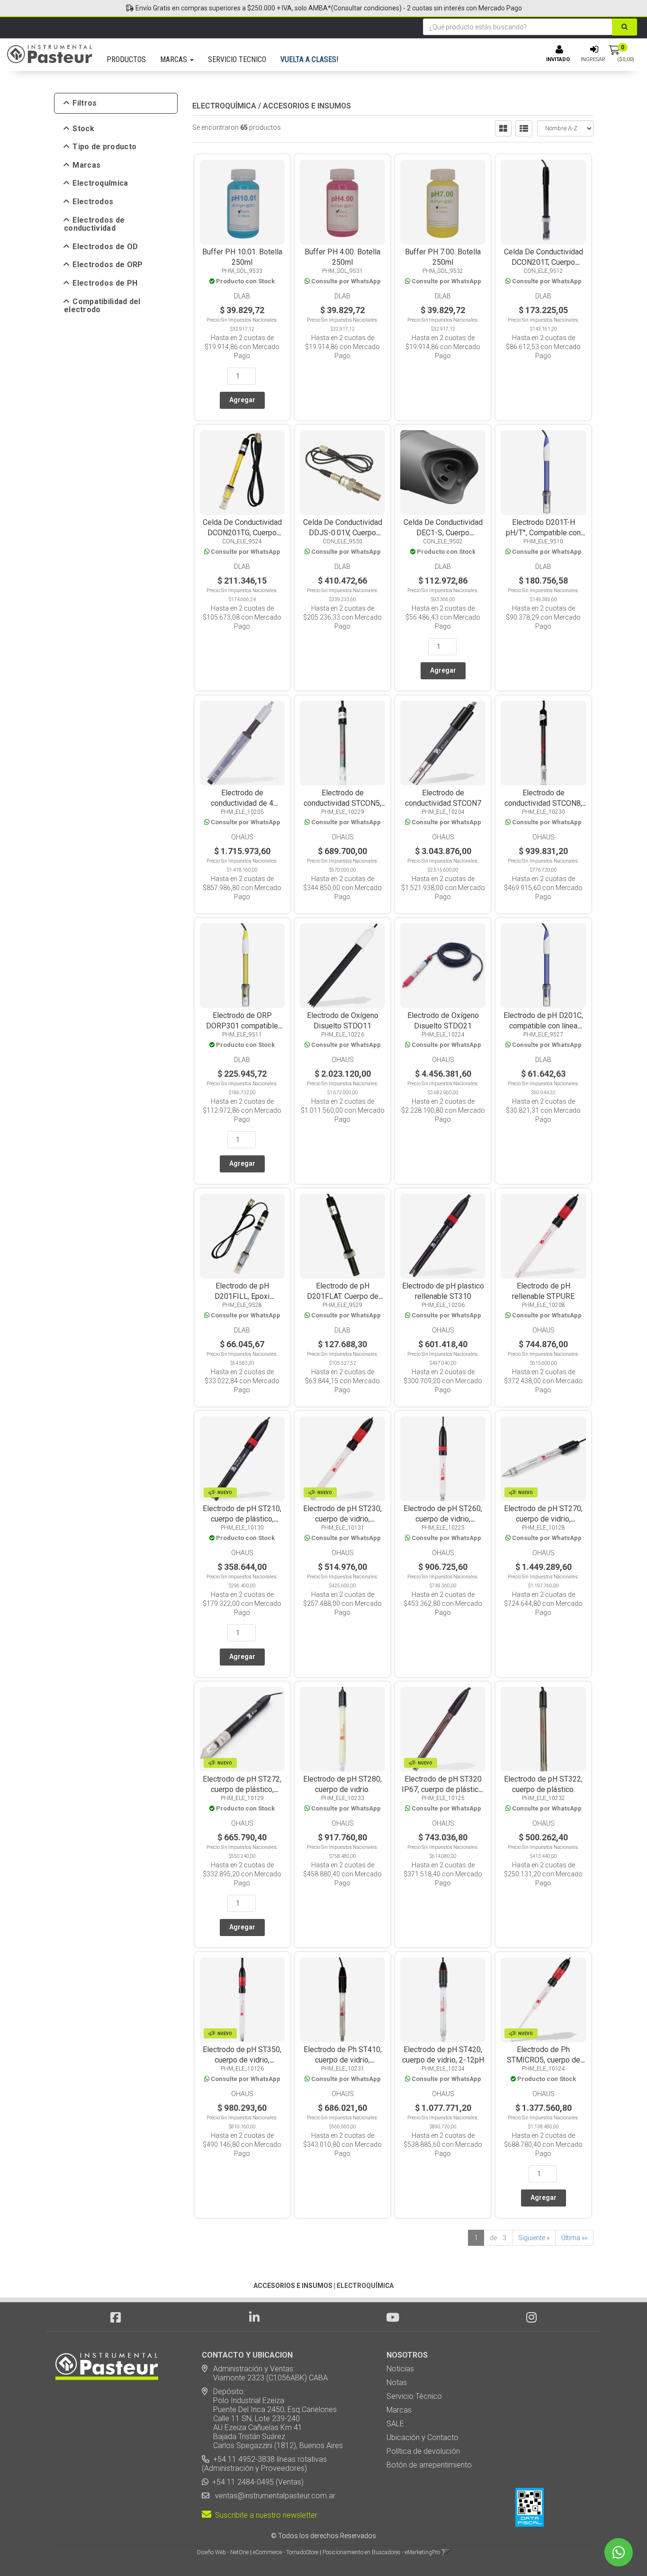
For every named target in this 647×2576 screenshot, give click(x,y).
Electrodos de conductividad (94, 224)
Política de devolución (423, 2451)
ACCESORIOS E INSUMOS (307, 106)
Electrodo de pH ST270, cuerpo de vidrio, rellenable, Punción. (543, 1519)
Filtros (85, 103)
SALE (395, 2424)
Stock (83, 129)
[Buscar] (625, 27)
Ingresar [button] (593, 59)
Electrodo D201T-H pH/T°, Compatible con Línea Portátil (543, 533)
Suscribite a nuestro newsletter (264, 2515)
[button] (446, 2552)
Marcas (86, 165)
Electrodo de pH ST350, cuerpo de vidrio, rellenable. (242, 2060)
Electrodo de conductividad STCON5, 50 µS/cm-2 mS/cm (342, 803)
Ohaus (242, 837)
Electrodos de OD (105, 247)
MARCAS (175, 59)
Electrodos (93, 202)
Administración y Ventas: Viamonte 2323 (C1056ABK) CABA (265, 2373)
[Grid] (503, 128)
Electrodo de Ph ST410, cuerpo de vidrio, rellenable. (343, 2060)
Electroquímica (100, 183)
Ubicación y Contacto (422, 2437)
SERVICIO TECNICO (237, 59)
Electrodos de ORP (108, 265)
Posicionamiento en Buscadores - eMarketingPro (381, 2552)
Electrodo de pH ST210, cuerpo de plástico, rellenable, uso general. (242, 1519)
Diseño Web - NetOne (223, 2552)
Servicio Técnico (414, 2396)
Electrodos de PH (105, 283)
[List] (524, 128)
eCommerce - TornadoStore (286, 2552)
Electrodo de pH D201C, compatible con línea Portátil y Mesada (543, 1026)
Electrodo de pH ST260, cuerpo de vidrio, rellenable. (443, 1519)
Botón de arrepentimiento (429, 2465)
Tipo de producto (104, 147)
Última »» (574, 2238)
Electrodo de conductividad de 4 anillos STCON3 (242, 803)
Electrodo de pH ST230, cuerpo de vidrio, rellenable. (342, 1519)
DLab (242, 296)
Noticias (400, 2369)
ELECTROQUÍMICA (224, 106)
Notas (397, 2382)
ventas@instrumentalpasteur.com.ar (273, 2496)
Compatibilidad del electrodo (102, 306)
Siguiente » (534, 2238)
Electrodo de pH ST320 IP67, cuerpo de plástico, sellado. (443, 1789)
